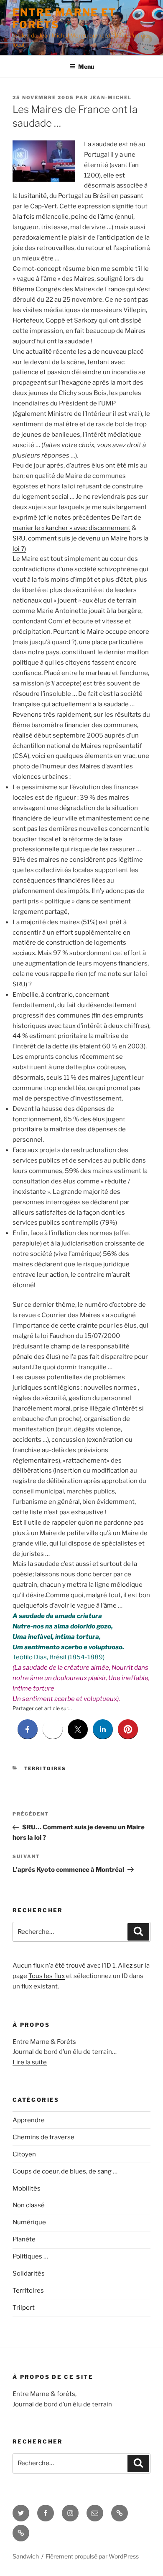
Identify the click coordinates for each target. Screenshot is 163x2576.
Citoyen (24, 2154)
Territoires (45, 1768)
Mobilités (27, 2188)
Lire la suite (30, 2062)
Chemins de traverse (43, 2137)
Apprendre (29, 2120)
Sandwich (26, 2556)
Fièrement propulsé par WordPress (92, 2556)
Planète (24, 2239)
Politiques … (30, 2256)
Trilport (24, 2308)
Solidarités (29, 2273)
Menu (86, 66)
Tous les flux (47, 1976)
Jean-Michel (111, 98)
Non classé (29, 2205)
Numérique (29, 2222)
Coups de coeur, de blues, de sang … (65, 2171)
